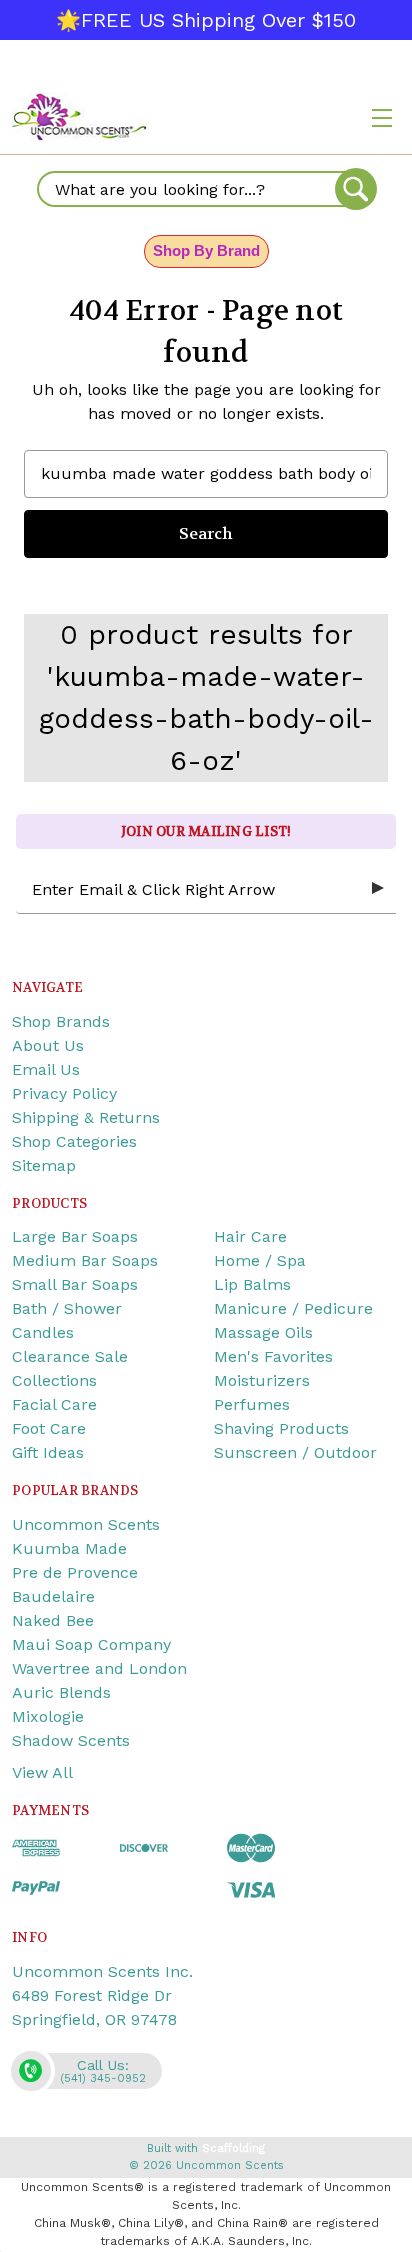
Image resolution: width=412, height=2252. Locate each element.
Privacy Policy (64, 1093)
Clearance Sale (70, 1356)
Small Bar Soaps (75, 1284)
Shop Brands (61, 1021)
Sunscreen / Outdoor (295, 1452)
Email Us (46, 1069)
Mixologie (48, 1716)
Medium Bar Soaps (85, 1260)
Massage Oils (263, 1332)
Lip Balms (252, 1284)
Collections (54, 1380)
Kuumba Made (69, 1548)
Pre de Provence (75, 1572)
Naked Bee (53, 1620)
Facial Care (54, 1404)
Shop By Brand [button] (206, 250)
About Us (48, 1045)
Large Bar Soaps (75, 1236)
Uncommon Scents (86, 1524)
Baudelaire (53, 1596)
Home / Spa (260, 1260)
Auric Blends (61, 1692)
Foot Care (49, 1428)
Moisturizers (262, 1380)
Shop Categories (74, 1141)
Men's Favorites (273, 1356)
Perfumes (252, 1404)
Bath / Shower (67, 1308)
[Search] (356, 189)
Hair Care (250, 1236)
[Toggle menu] (382, 117)
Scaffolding (233, 2148)
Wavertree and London (99, 1668)
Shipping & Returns (86, 1117)
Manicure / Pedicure (293, 1308)
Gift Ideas (48, 1452)
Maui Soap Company (91, 1644)
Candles (43, 1332)
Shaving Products (281, 1428)
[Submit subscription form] (378, 889)
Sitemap (44, 1165)
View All (42, 1772)
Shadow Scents (71, 1740)
